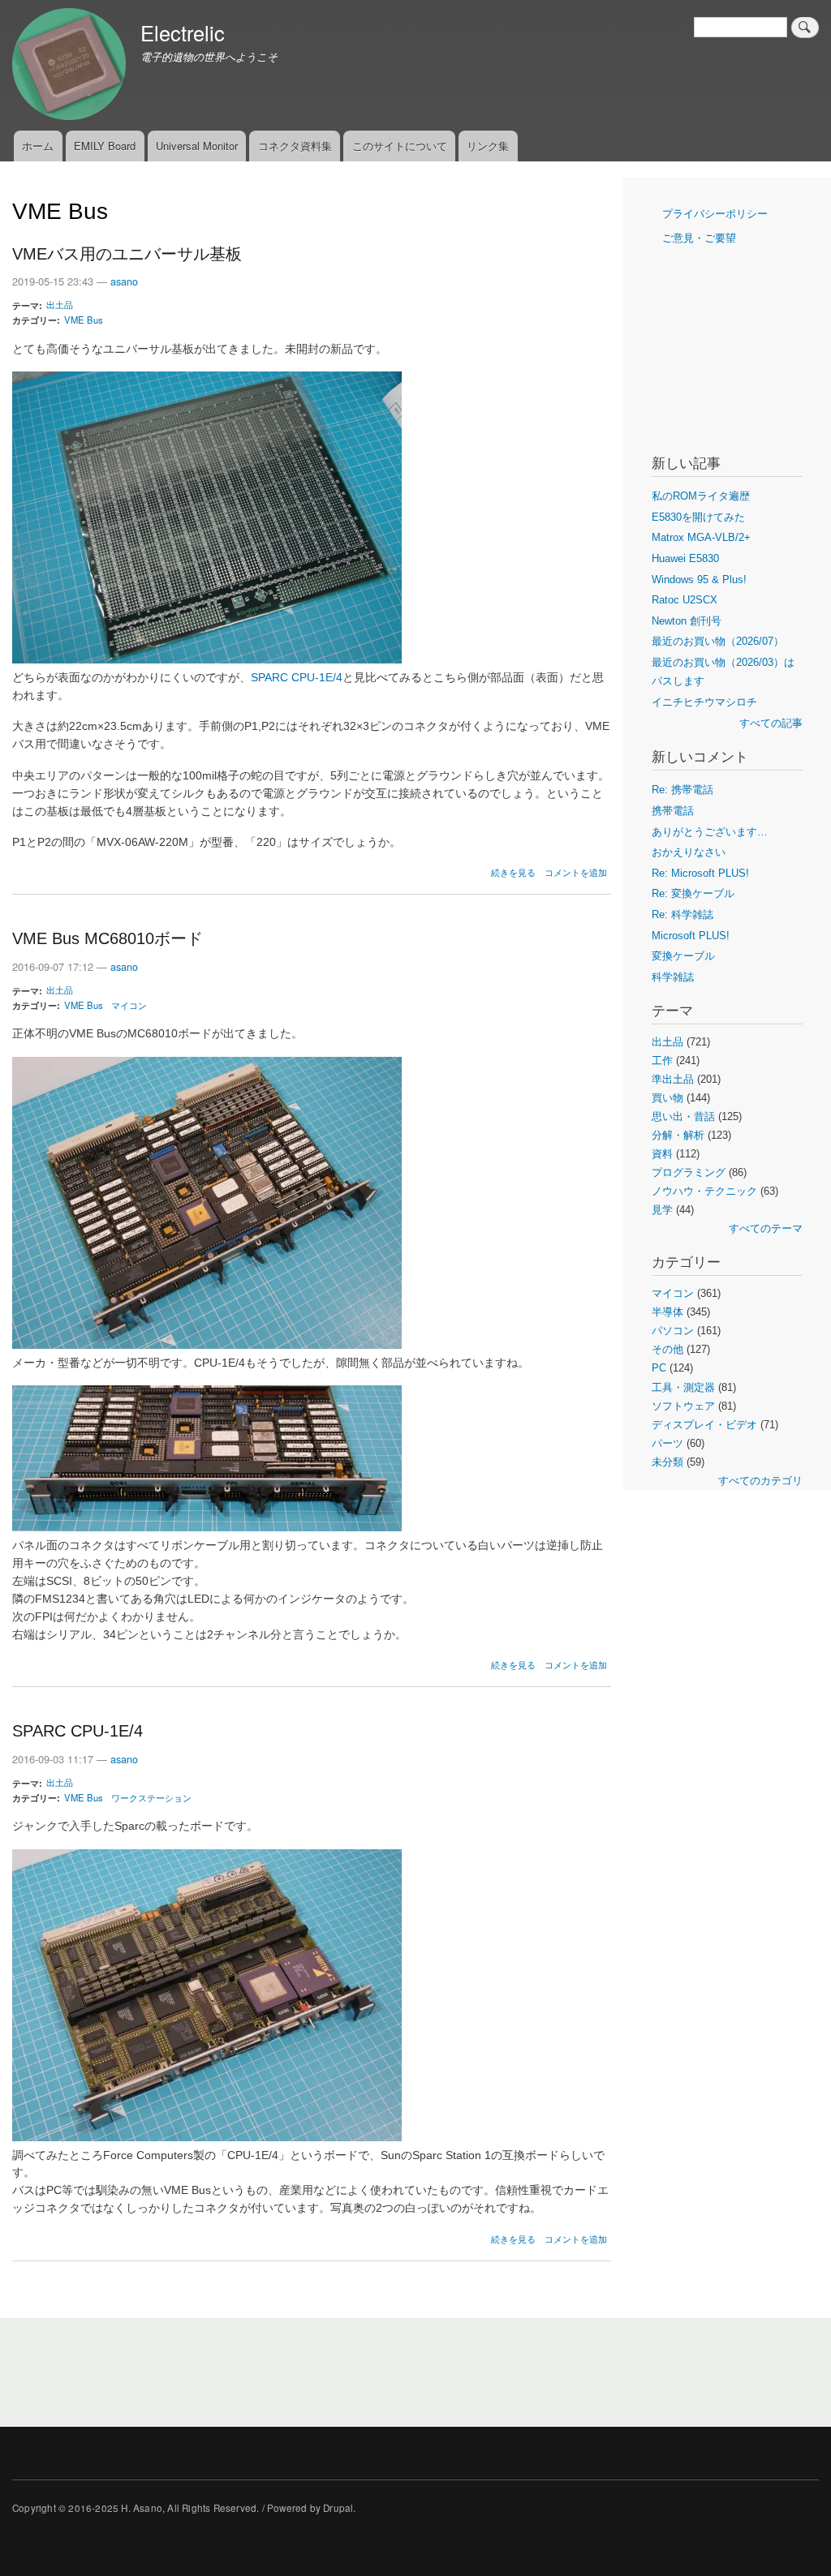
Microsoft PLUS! (691, 936)
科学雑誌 (673, 977)
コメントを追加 (576, 872)
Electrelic (183, 32)
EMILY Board (105, 146)
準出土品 (673, 1079)
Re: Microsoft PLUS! (700, 873)
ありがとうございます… (710, 832)
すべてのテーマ (766, 1228)
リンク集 (488, 146)
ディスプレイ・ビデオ (704, 1425)
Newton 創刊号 (687, 621)
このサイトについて (400, 146)
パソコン (673, 1331)
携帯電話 (673, 811)
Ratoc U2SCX (685, 600)
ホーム (38, 146)
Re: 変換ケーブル (693, 893)
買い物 (667, 1098)
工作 (662, 1060)
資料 (662, 1154)
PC (659, 1368)
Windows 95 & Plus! (699, 580)
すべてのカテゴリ (760, 1481)
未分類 (667, 1462)
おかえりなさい (689, 852)
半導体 (667, 1312)
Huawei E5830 (685, 558)
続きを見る (513, 872)
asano (124, 281)
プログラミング (689, 1172)
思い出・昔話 (683, 1116)
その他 (667, 1349)
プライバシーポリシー (715, 214)
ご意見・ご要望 (699, 238)
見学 (662, 1210)
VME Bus (84, 320)
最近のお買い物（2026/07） (718, 641)
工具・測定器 (683, 1387)
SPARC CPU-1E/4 (297, 678)
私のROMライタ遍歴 (701, 496)
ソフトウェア (683, 1406)
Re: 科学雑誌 (682, 914)
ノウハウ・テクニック (704, 1191)
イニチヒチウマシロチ (704, 702)
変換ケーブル (683, 956)
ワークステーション (151, 1797)
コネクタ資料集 (295, 146)
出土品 (60, 304)
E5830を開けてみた (698, 517)
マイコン (129, 1005)
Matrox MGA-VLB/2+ (701, 537)
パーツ (667, 1443)
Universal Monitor (197, 146)
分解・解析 (678, 1135)
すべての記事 (771, 723)
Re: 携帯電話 (682, 790)
